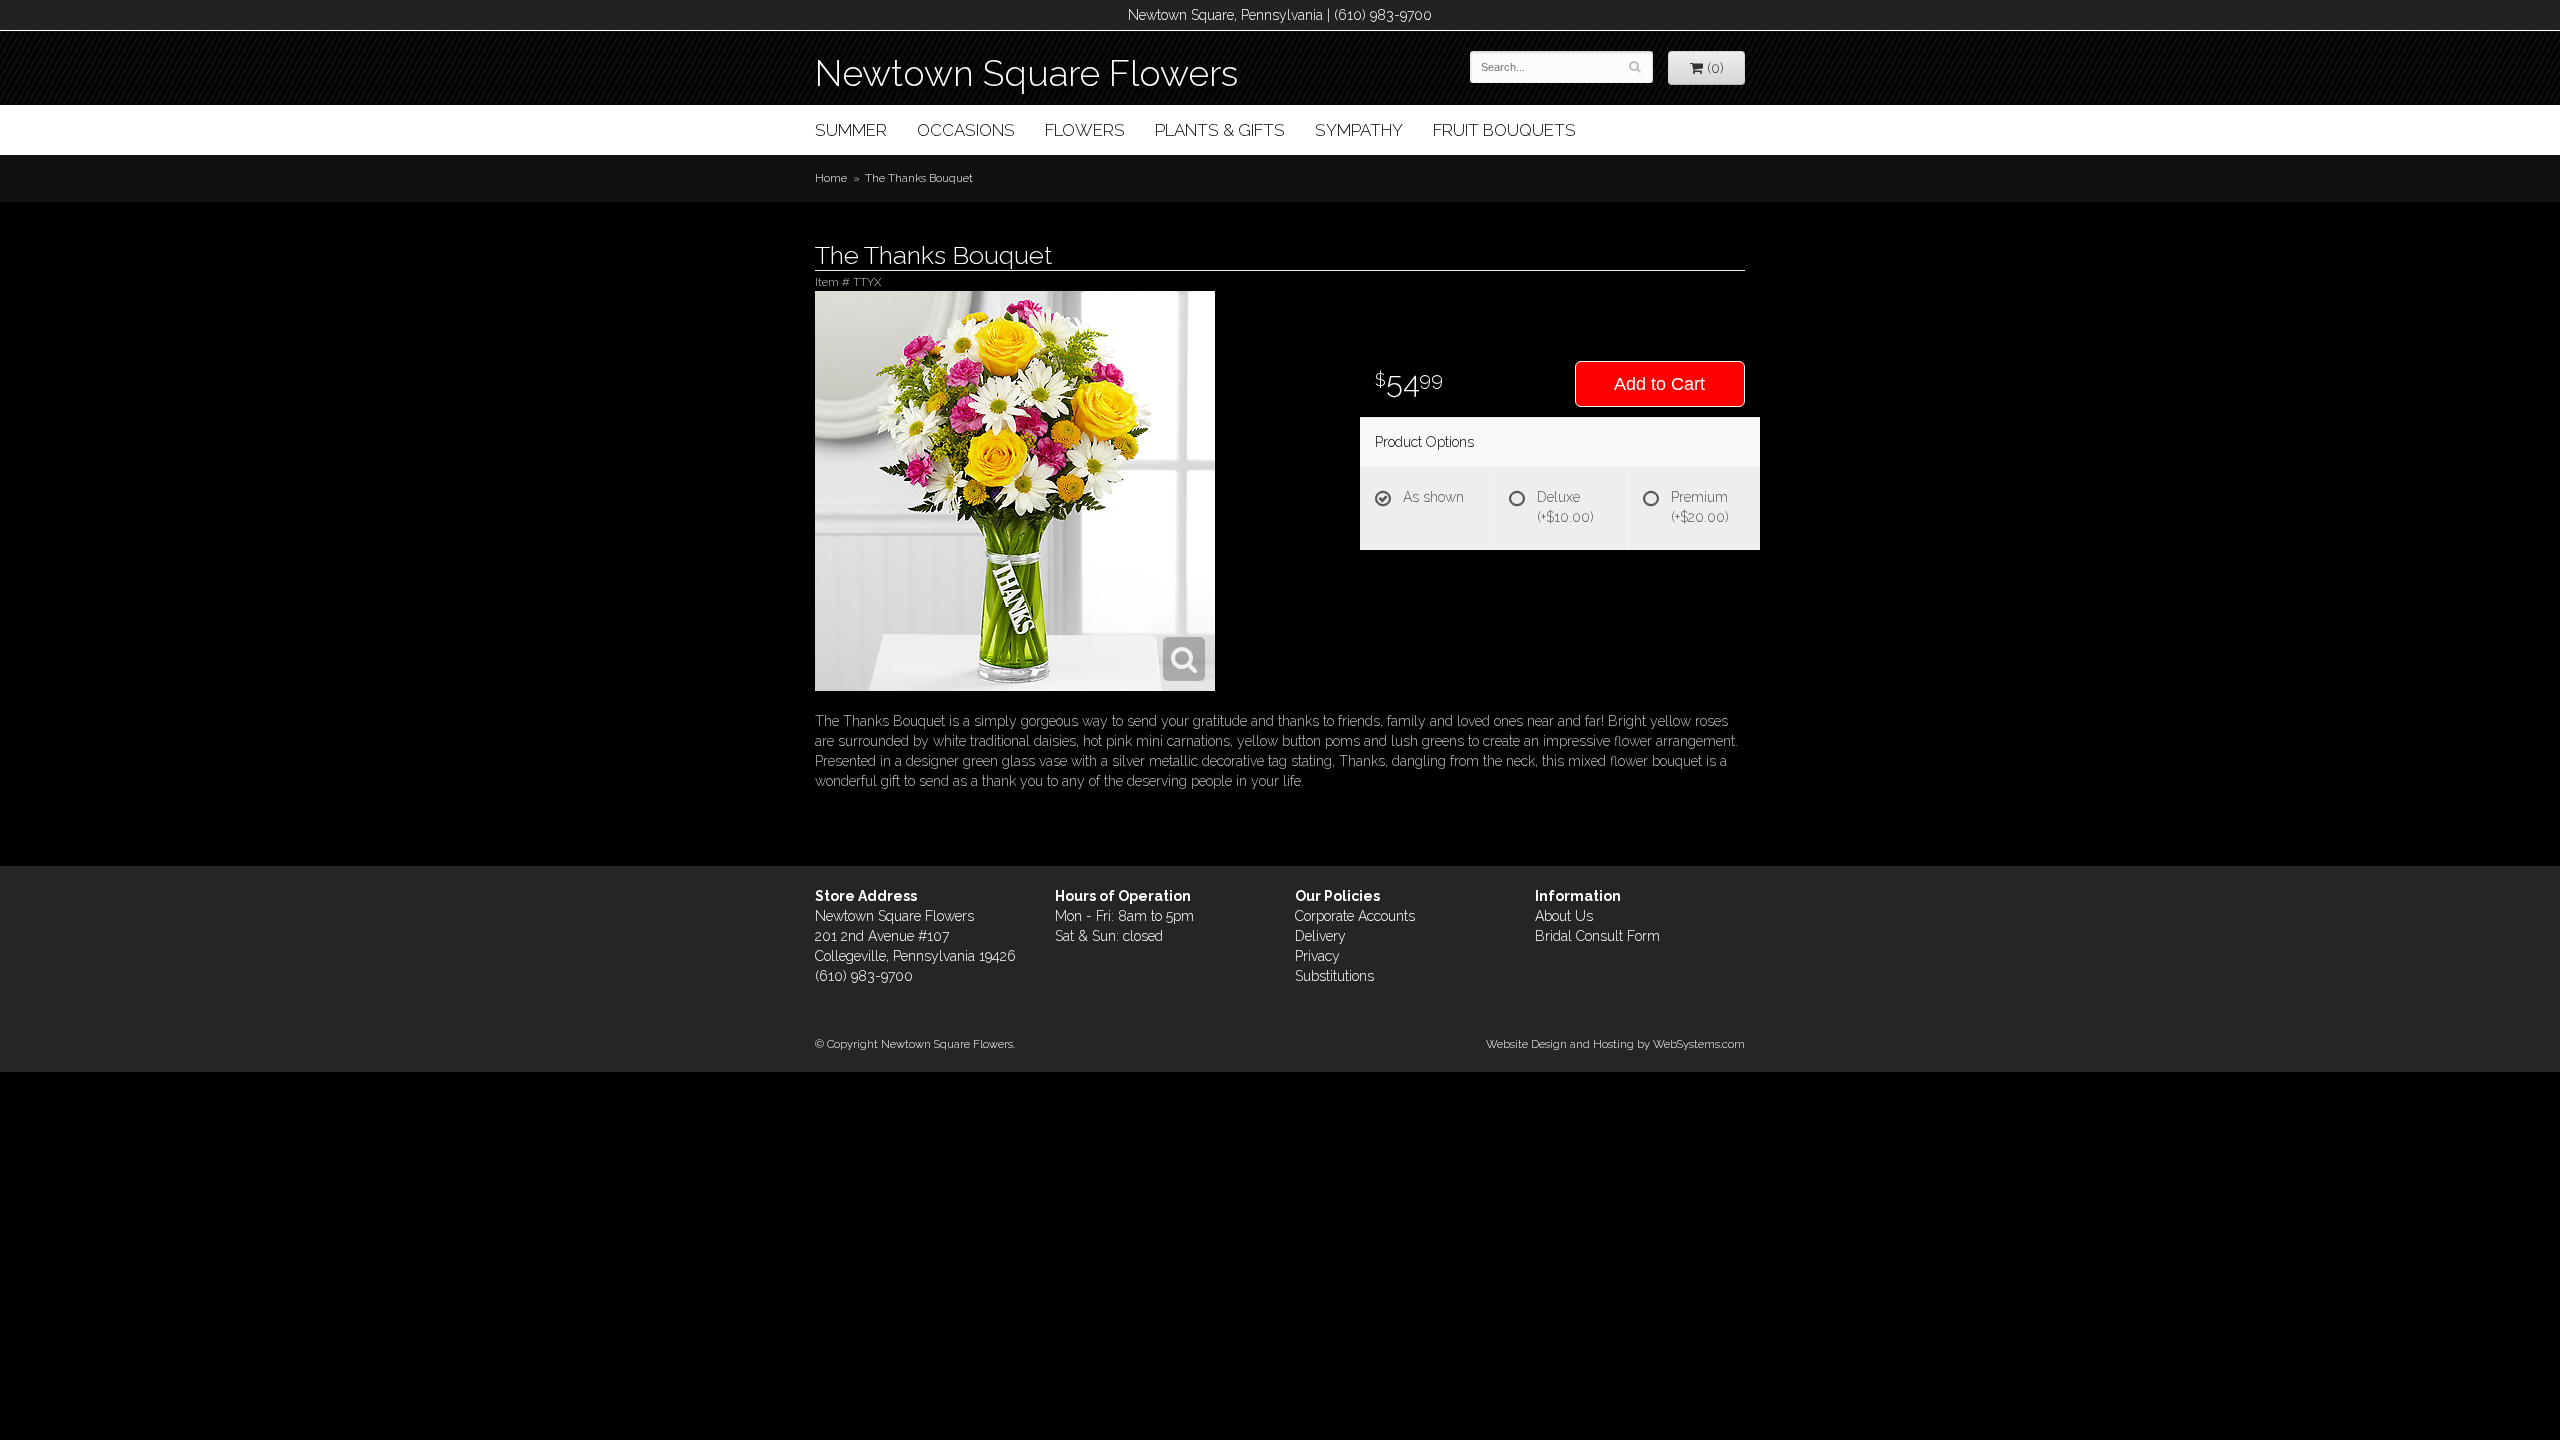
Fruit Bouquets (1504, 130)
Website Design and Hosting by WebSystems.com (1615, 1044)
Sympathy (1359, 130)
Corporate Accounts (1355, 916)
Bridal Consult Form (1597, 936)
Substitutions (1334, 976)
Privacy (1317, 956)
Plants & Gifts (1220, 130)
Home (831, 178)
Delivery (1320, 936)
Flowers (1085, 130)
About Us (1564, 916)
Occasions (966, 130)
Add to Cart (1659, 384)
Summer (851, 130)
